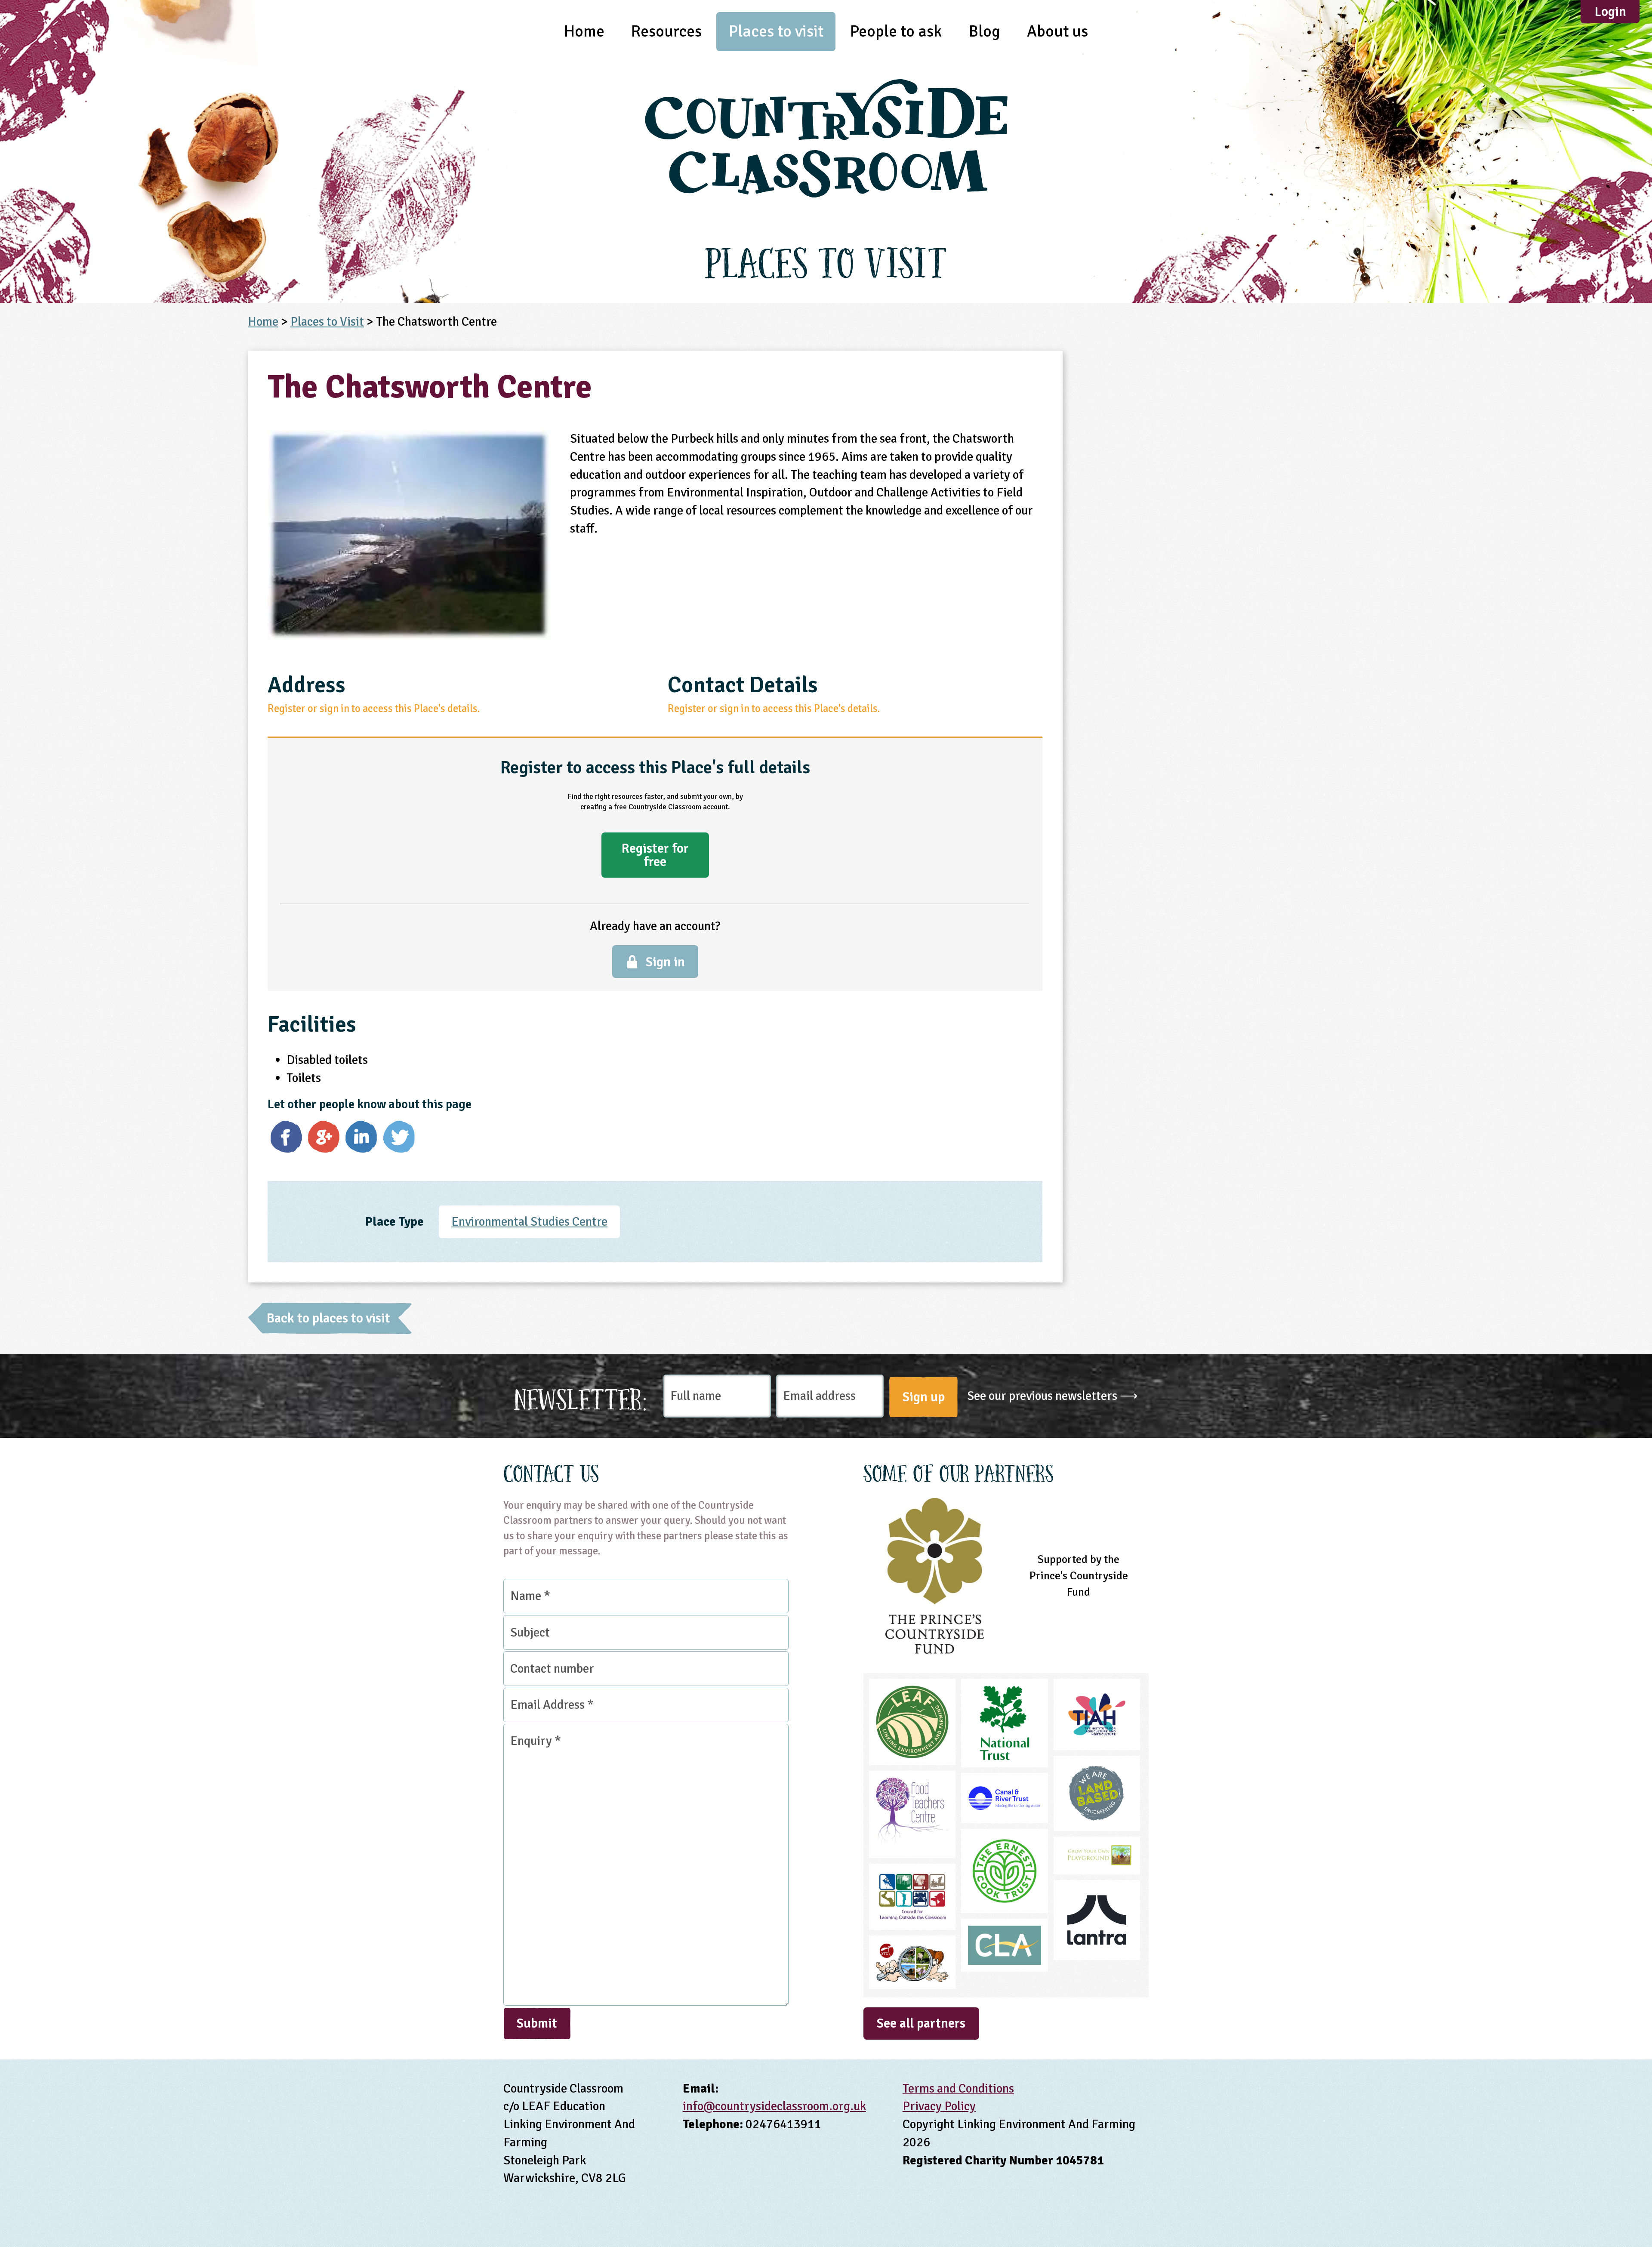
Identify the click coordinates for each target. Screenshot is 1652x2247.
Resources (666, 31)
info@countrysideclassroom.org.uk (774, 2106)
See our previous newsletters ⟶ (1053, 1396)
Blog (985, 31)
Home (584, 31)
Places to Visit (327, 322)
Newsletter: (581, 1397)
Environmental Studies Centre (529, 1222)
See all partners (921, 2023)
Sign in (665, 962)
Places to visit (776, 31)
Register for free (655, 855)
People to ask (896, 31)
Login (1610, 12)
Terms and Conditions (958, 2088)
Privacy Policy (939, 2106)
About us (1057, 31)
